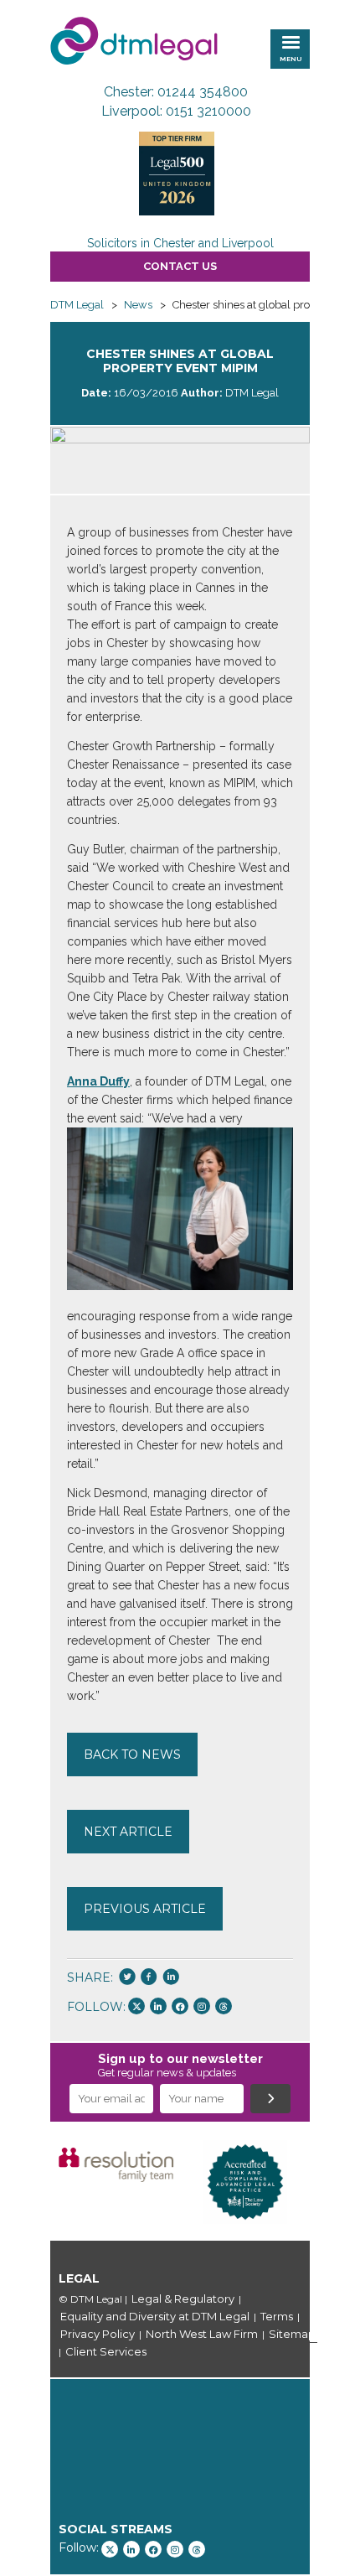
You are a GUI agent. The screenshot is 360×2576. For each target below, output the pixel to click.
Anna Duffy (98, 1081)
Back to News (132, 1754)
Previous (25, 2182)
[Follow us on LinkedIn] (158, 2006)
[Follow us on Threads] (224, 2006)
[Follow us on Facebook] (180, 2006)
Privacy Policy (98, 2334)
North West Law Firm (202, 2334)
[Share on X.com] (127, 1978)
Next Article (128, 1832)
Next (335, 2182)
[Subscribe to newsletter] (270, 2099)
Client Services (106, 2351)
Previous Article (145, 1909)
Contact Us (180, 266)
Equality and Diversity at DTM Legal (155, 2316)
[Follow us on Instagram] (202, 2006)
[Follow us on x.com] (136, 2006)
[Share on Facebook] (149, 1978)
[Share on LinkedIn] (171, 1978)
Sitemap (292, 2334)
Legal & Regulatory (183, 2299)
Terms (277, 2316)
